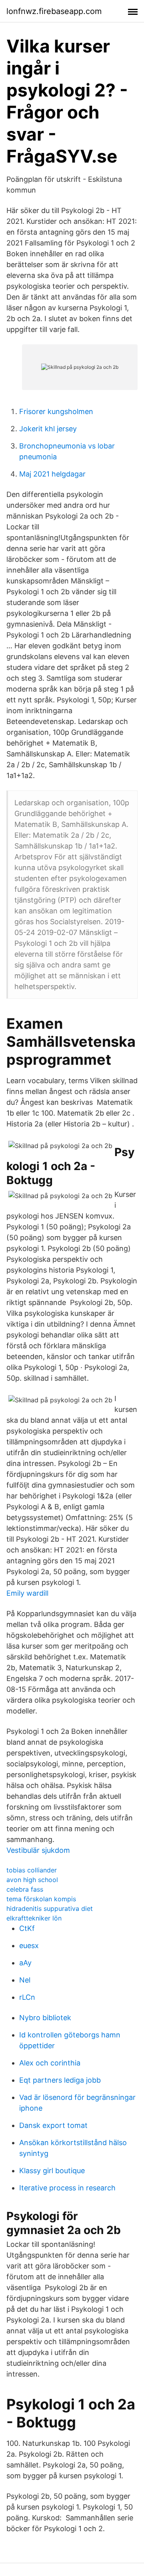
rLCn (27, 1997)
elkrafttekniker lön (34, 1918)
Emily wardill (27, 1593)
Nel (25, 1980)
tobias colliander (32, 1870)
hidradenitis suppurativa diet (50, 1908)
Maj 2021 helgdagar (52, 474)
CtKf (27, 1928)
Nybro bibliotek (45, 2018)
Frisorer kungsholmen (56, 411)
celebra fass (25, 1889)
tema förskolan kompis (41, 1899)
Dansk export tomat (53, 2125)
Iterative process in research (67, 2188)
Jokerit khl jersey (48, 429)
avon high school (32, 1880)
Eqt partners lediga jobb (60, 2080)
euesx (29, 1946)
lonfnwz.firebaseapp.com (54, 11)
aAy (25, 1963)
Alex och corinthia (50, 2063)
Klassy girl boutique (52, 2171)
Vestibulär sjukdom (38, 1850)
